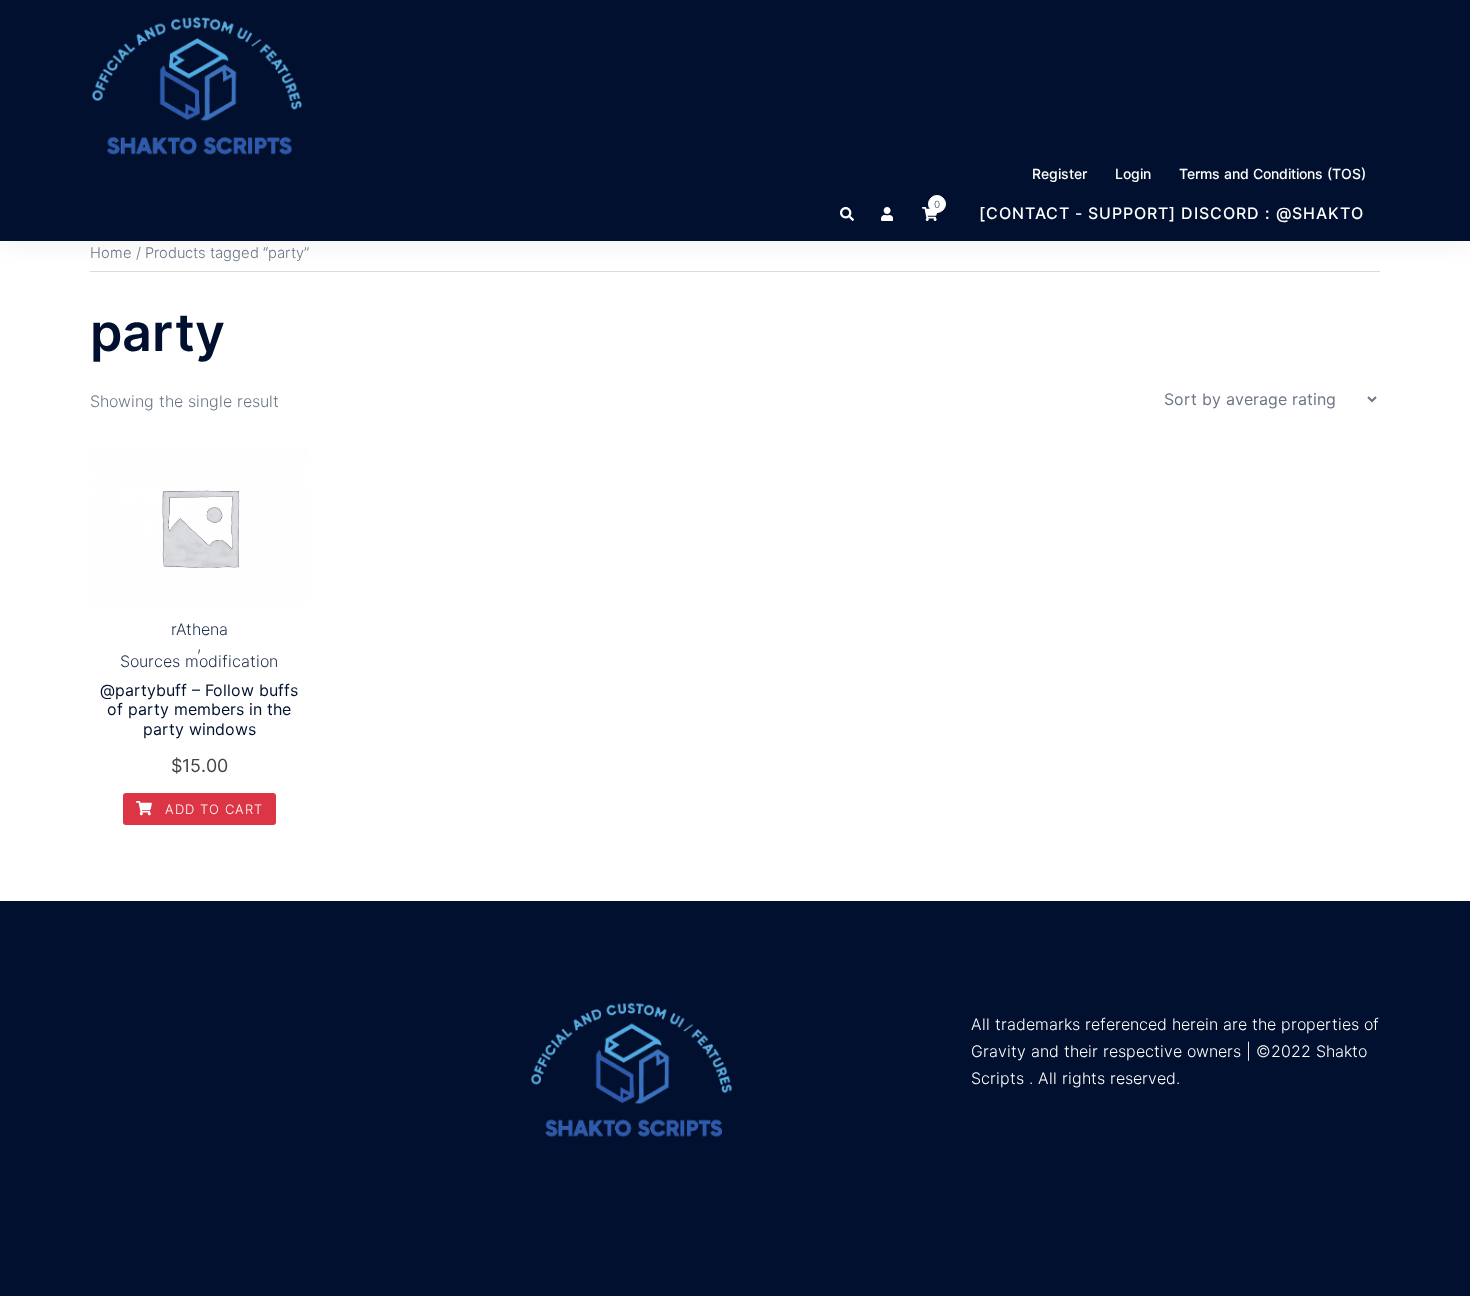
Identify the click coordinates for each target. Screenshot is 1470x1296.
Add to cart (211, 809)
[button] (848, 213)
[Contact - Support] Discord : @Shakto (1171, 213)
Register (1059, 173)
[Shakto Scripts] (197, 84)
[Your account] (889, 213)
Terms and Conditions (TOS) (1272, 173)
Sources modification (199, 661)
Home (111, 253)
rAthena (199, 629)
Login (1133, 173)
